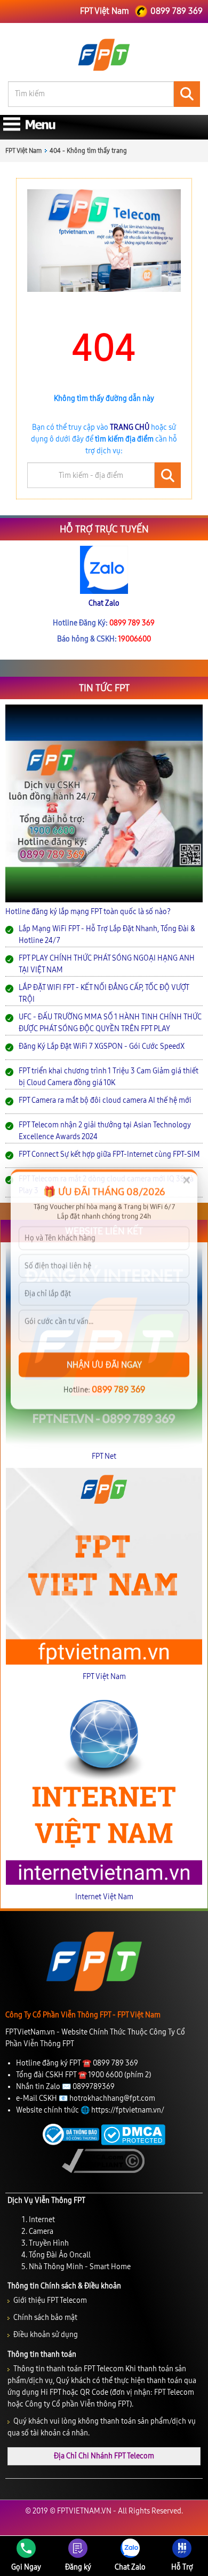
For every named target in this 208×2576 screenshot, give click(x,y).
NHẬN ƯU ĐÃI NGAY (104, 1363)
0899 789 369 (118, 1388)
